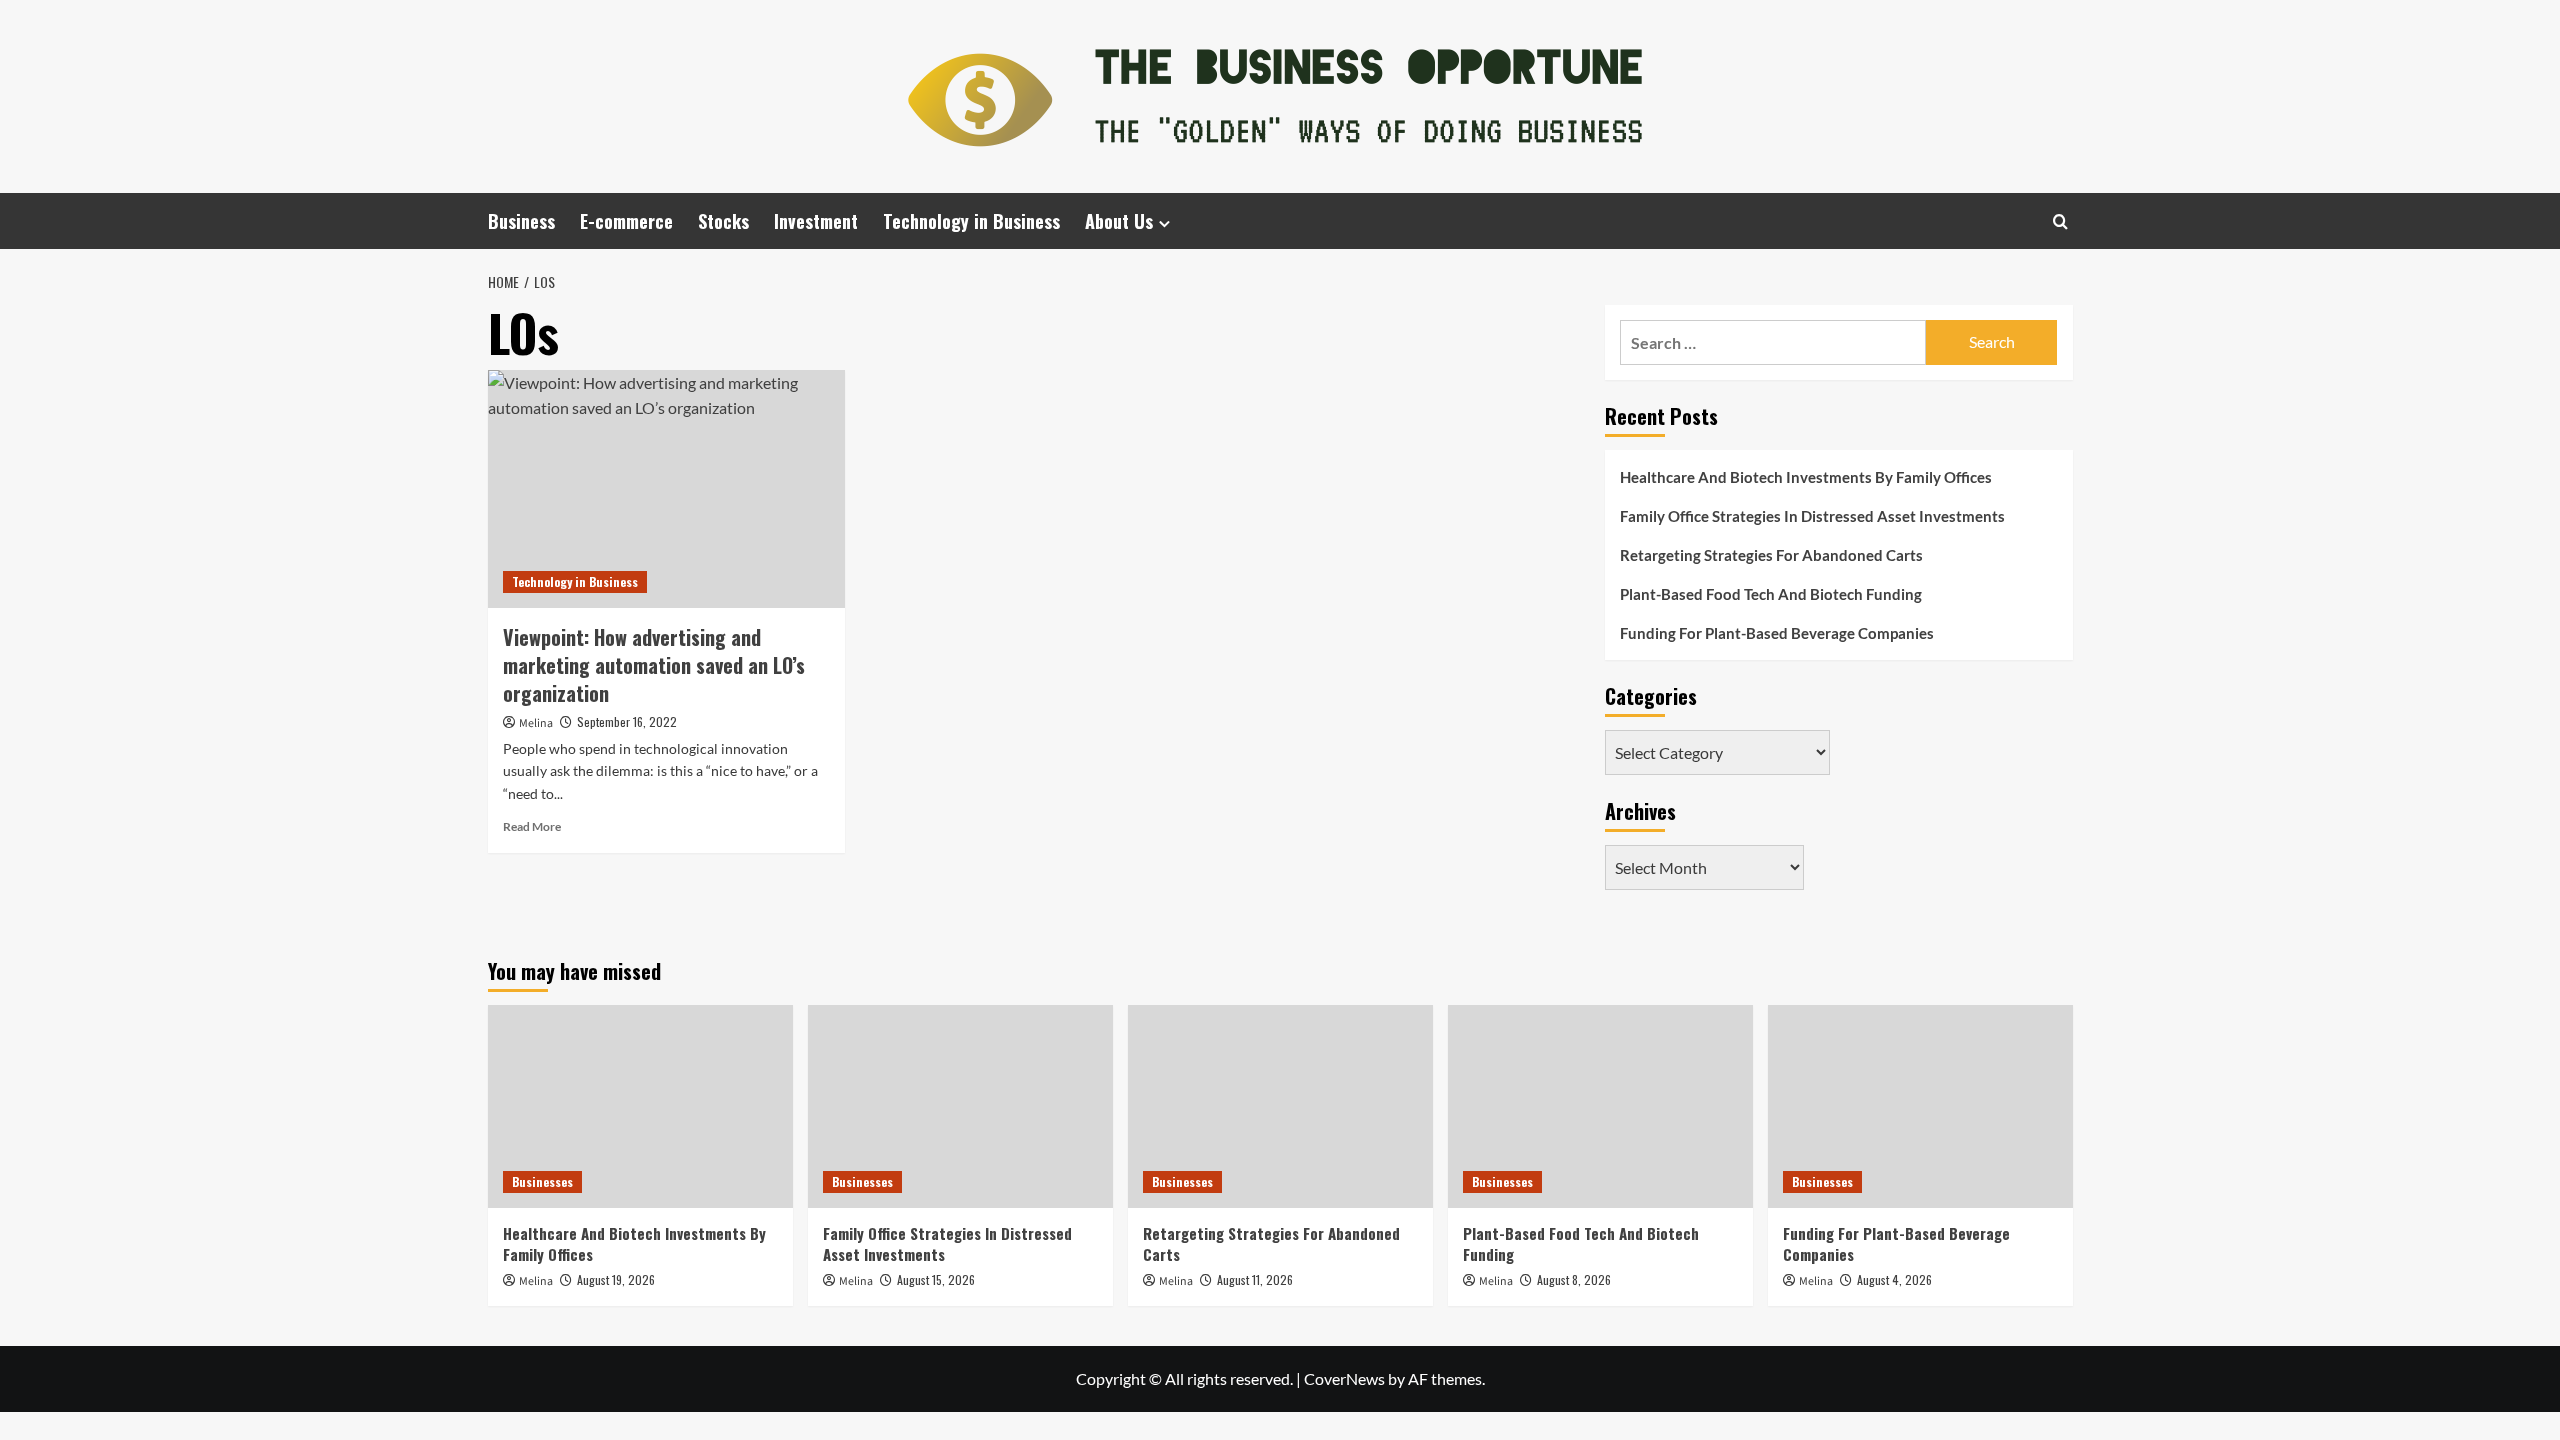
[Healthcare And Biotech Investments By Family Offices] (640, 1106)
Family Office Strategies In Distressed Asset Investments (1812, 516)
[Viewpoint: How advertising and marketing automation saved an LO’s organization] (666, 489)
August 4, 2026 (1894, 1279)
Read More (532, 826)
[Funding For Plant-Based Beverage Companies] (1920, 1106)
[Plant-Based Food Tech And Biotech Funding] (1600, 1106)
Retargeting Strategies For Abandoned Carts (1771, 555)
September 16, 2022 (627, 721)
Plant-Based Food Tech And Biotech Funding (1771, 594)
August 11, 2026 (1255, 1279)
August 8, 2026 (1574, 1279)
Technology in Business (971, 221)
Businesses (542, 1181)
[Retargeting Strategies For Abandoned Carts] (1280, 1106)
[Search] (2060, 221)
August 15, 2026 (936, 1279)
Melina (536, 723)
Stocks (723, 221)
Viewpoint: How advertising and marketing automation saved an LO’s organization (654, 665)
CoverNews (1344, 1378)
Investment (816, 221)
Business (521, 221)
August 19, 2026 (616, 1279)
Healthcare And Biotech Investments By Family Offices (1806, 477)
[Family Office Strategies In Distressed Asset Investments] (960, 1106)
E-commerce (626, 221)
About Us (1119, 221)
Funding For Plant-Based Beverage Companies (1777, 633)
